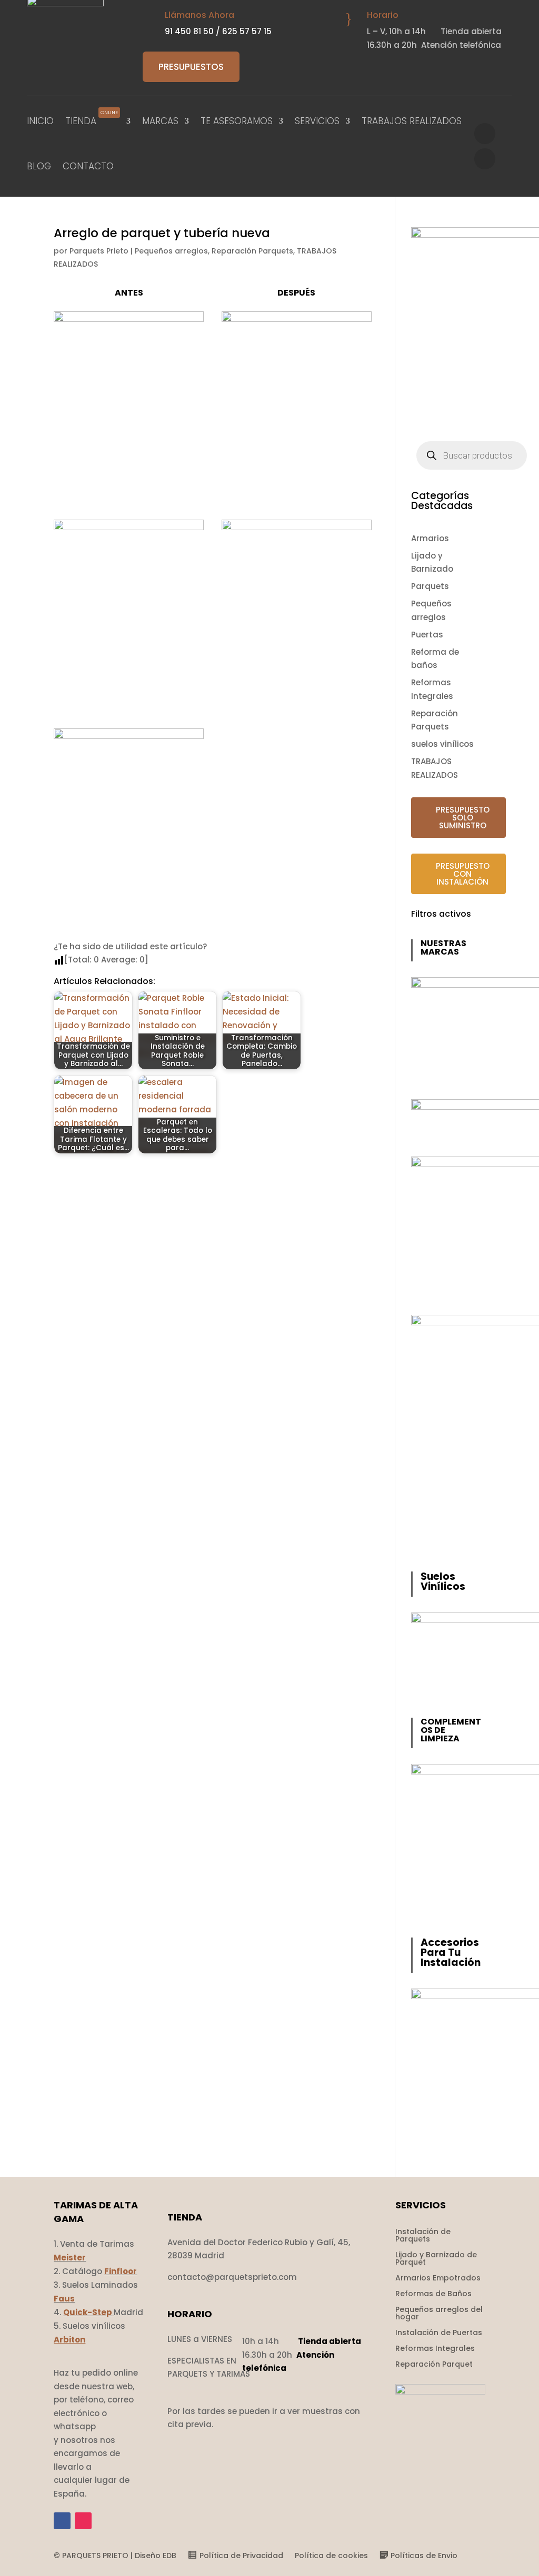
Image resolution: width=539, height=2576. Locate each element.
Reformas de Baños (433, 2294)
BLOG (39, 166)
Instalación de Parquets (423, 2236)
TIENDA (92, 119)
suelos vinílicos (442, 744)
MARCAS (160, 121)
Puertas (427, 635)
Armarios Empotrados (438, 2279)
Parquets (430, 586)
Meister (70, 2258)
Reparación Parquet (434, 2365)
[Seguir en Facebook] (485, 134)
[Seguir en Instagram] (485, 159)
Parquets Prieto (99, 251)
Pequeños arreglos (171, 251)
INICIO (40, 121)
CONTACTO (88, 166)
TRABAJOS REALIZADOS (412, 121)
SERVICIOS (317, 121)
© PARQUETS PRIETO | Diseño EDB (115, 2556)
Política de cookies (331, 2556)
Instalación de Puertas (439, 2333)
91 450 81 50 (189, 31)
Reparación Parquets (252, 251)
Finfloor (121, 2271)
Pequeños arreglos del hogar (439, 2314)
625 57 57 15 (247, 31)
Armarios (430, 538)
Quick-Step (88, 2312)
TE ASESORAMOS (237, 121)
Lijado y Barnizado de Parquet (436, 2259)
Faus (64, 2299)
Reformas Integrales (435, 2349)
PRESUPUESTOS (191, 67)
